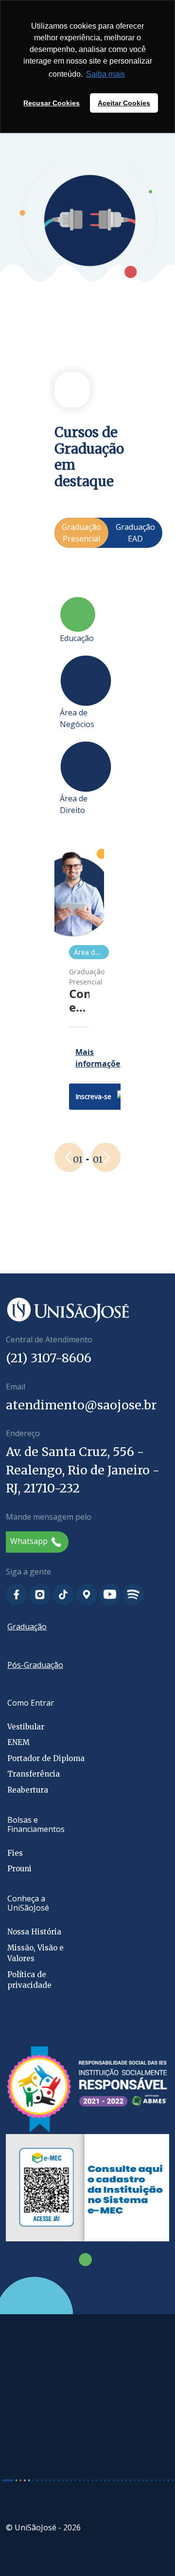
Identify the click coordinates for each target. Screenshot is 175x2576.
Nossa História (34, 1932)
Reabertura (28, 1790)
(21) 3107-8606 (49, 1358)
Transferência (34, 1774)
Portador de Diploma (46, 1758)
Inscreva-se (93, 1096)
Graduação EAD (135, 533)
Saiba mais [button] (105, 74)
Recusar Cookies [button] (52, 103)
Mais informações (100, 1058)
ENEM (18, 1742)
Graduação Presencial (81, 533)
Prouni (19, 1869)
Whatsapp (30, 1541)
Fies (15, 1853)
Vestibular (26, 1727)
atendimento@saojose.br (81, 1405)
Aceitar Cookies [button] (124, 103)
